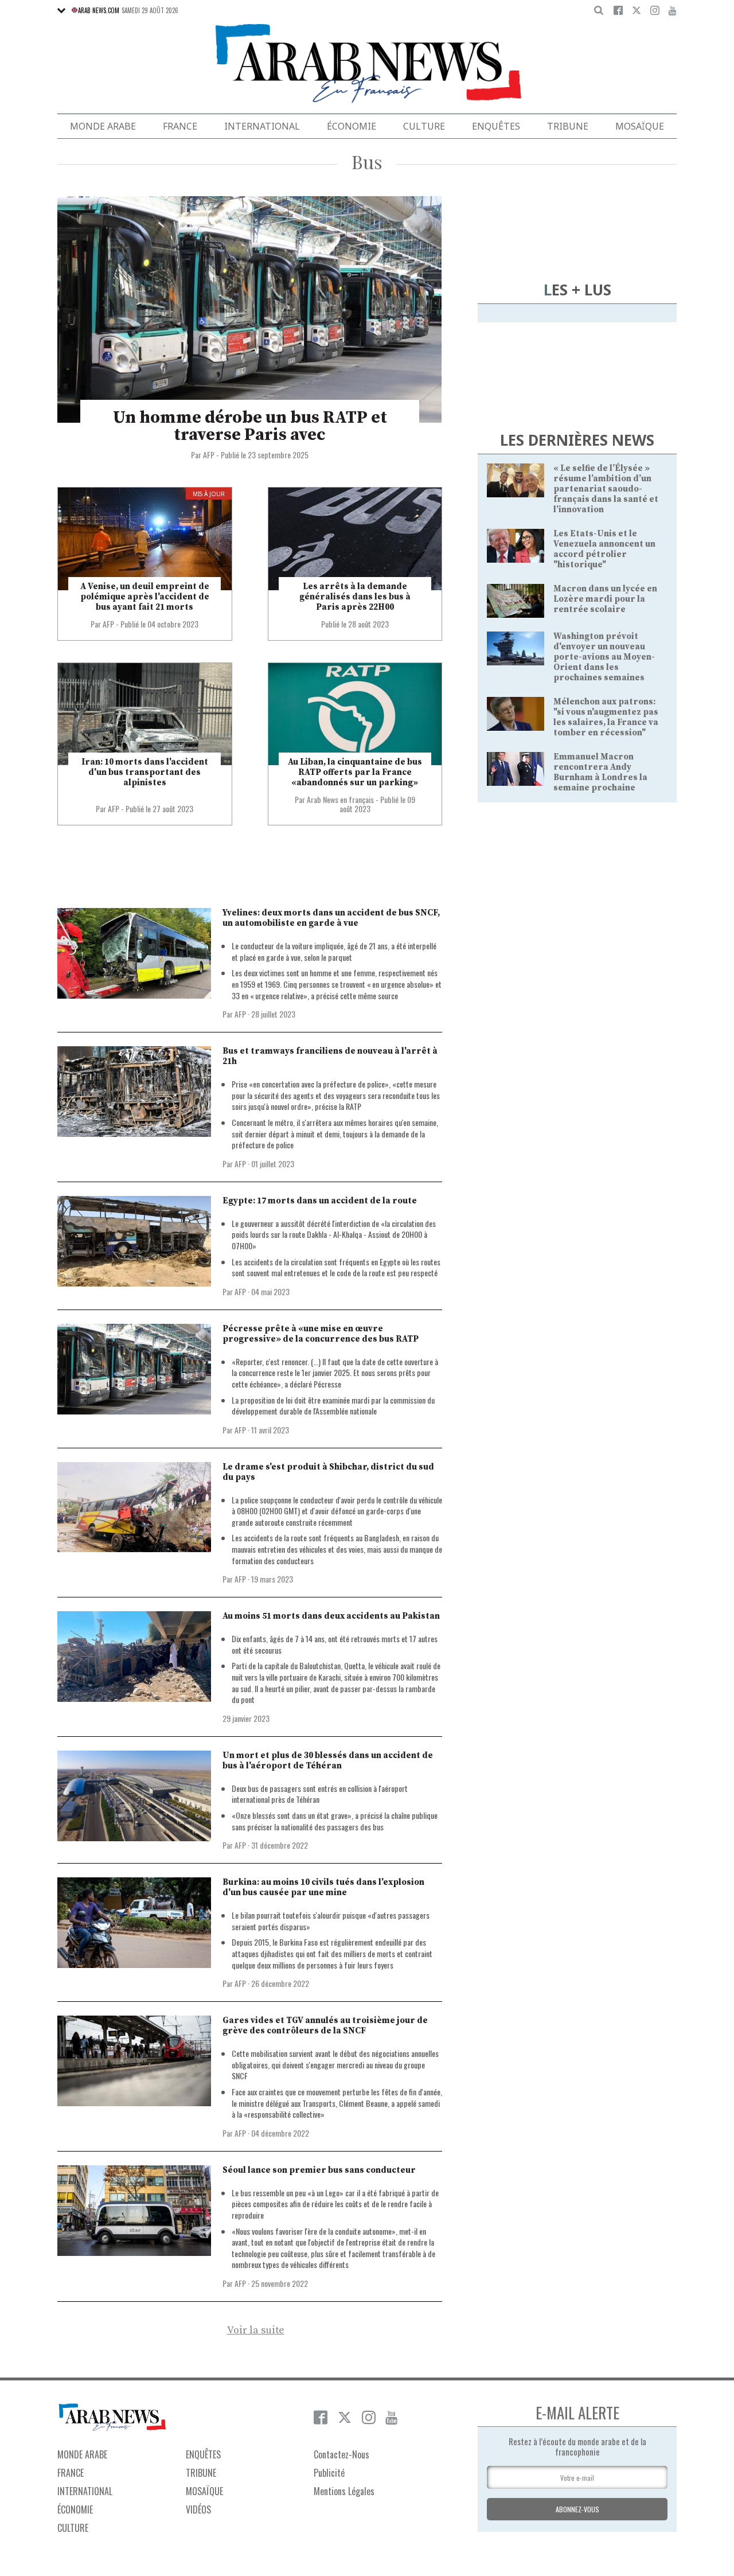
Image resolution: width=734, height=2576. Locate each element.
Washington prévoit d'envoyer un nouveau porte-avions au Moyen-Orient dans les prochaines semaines (604, 657)
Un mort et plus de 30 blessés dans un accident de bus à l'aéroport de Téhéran (328, 1761)
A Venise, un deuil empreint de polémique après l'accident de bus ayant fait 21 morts (145, 597)
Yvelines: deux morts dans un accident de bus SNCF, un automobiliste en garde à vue (331, 918)
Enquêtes (496, 126)
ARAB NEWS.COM (99, 10)
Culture (424, 126)
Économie (352, 126)
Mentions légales (344, 2491)
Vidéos (198, 2509)
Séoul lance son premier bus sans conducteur (319, 2170)
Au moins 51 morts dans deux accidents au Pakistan (331, 1616)
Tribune (568, 126)
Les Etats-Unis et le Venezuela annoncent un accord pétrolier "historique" (604, 549)
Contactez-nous (341, 2454)
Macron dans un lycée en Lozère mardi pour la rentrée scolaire (605, 599)
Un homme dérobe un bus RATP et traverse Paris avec (250, 426)
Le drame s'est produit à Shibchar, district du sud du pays (328, 1472)
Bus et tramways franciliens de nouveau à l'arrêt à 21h (330, 1056)
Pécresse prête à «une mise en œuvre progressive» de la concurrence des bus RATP (321, 1334)
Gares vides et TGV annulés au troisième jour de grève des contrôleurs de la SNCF (325, 2026)
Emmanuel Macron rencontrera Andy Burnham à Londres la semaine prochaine (600, 772)
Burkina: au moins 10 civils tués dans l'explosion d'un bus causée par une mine (323, 1887)
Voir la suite (256, 2331)
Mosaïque (640, 126)
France (180, 126)
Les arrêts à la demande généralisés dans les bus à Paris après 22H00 (355, 597)
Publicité (329, 2473)
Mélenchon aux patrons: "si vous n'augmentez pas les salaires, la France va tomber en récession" (606, 717)
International (262, 126)
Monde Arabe (103, 126)
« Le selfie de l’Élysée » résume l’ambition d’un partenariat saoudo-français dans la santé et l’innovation (606, 489)
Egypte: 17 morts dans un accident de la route (320, 1201)
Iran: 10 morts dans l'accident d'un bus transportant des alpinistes (145, 772)
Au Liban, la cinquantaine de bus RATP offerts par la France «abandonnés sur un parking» (355, 772)
